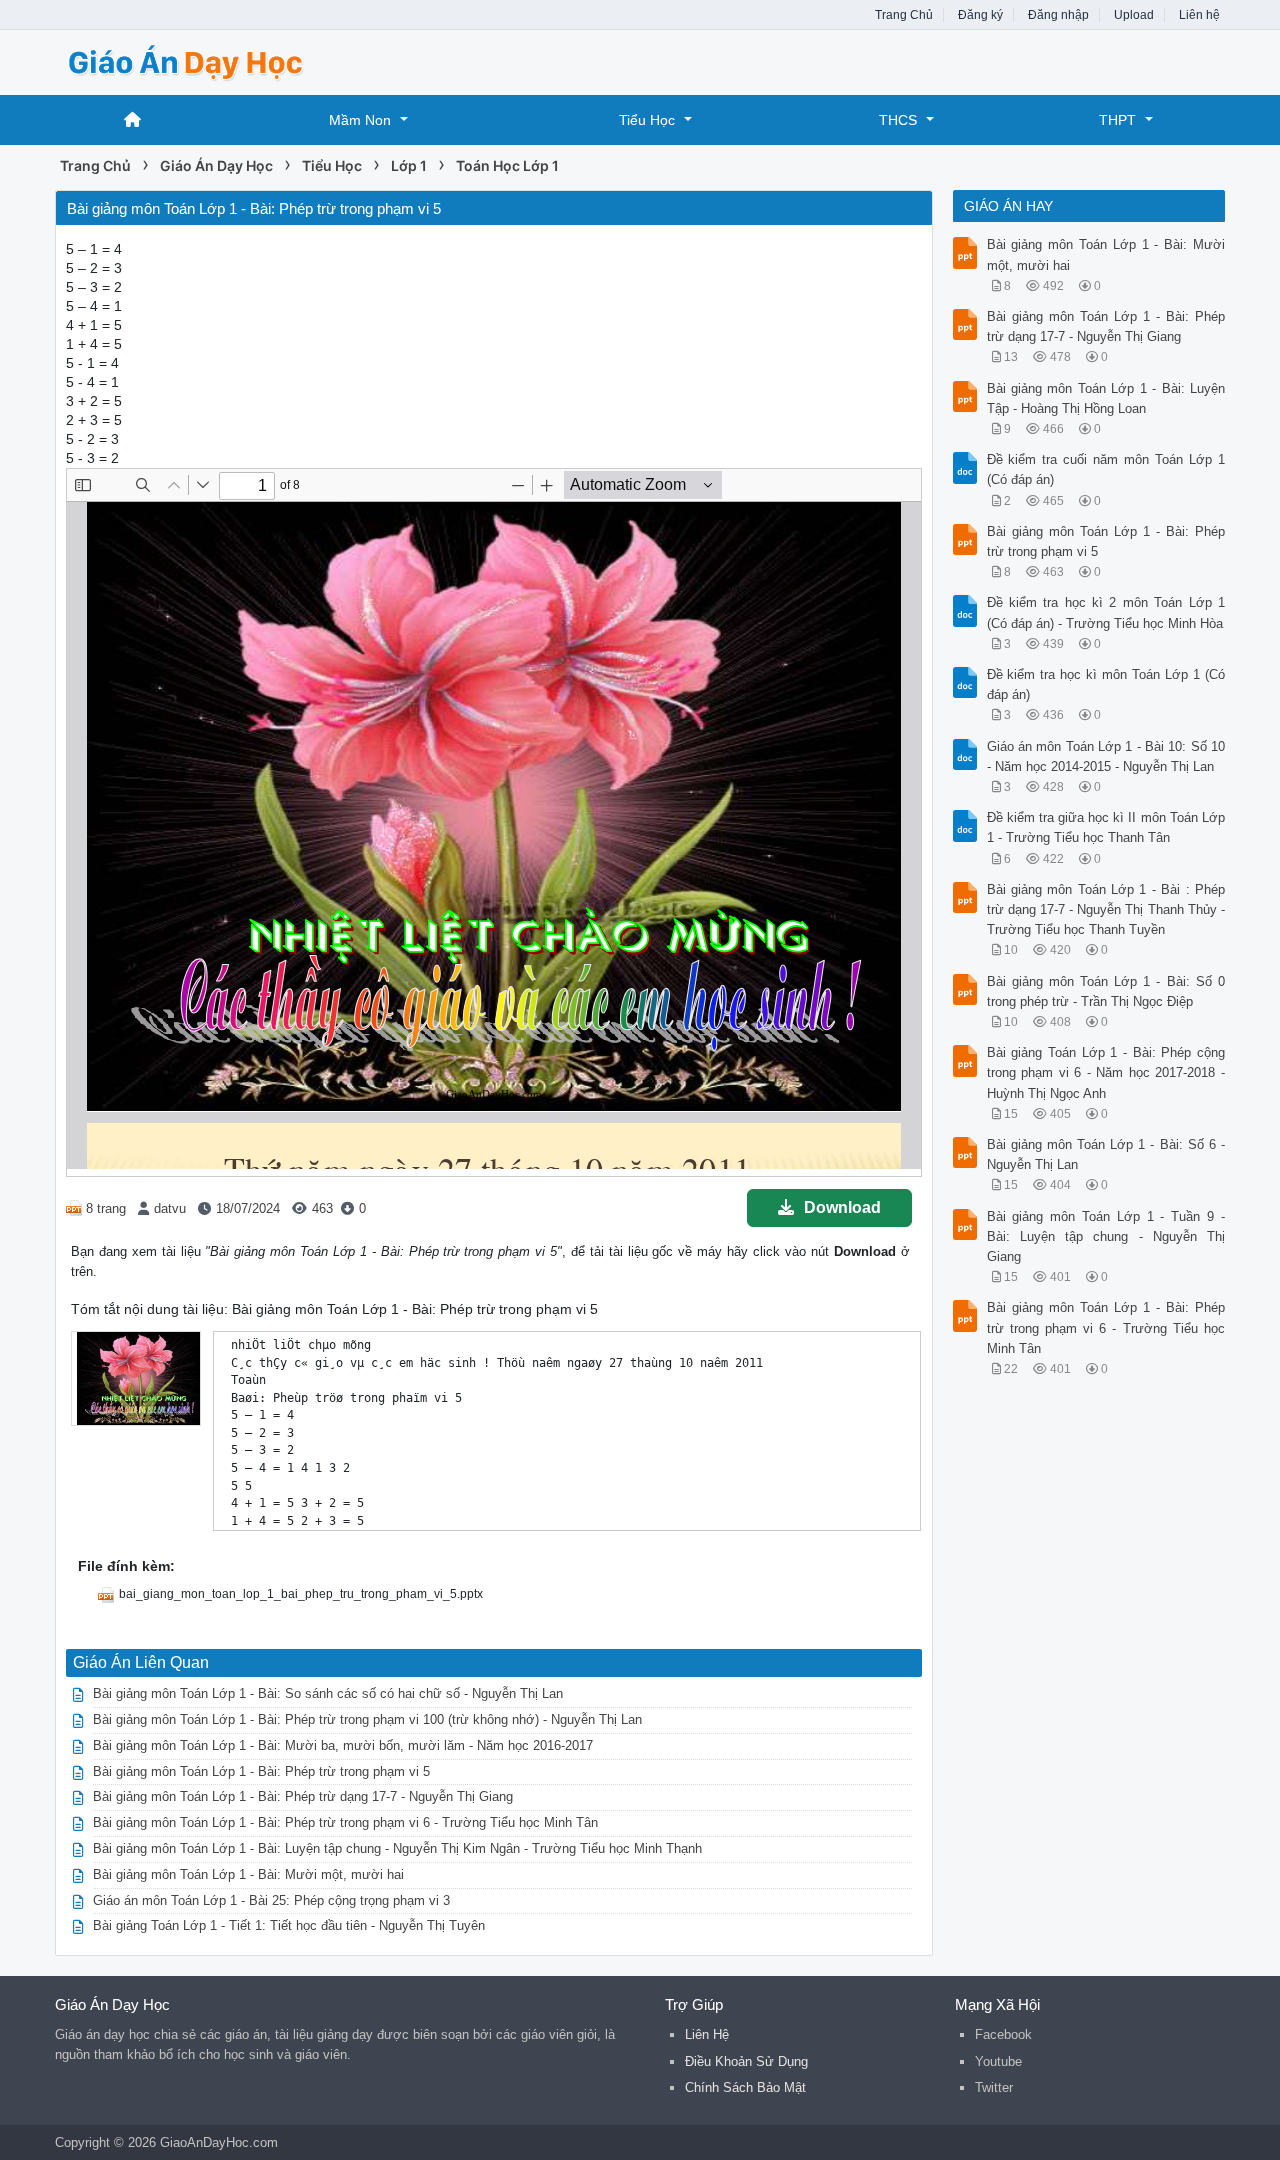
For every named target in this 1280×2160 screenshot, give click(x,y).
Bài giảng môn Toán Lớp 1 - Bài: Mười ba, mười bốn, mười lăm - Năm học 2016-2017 (343, 1745)
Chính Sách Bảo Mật (745, 2087)
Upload (1134, 15)
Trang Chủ (904, 15)
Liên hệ (1199, 15)
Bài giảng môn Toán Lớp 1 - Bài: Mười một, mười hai (248, 1874)
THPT (1117, 120)
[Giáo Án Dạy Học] (215, 60)
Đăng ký (980, 15)
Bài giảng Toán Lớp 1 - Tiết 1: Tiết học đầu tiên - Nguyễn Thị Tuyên (289, 1925)
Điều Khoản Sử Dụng (746, 2061)
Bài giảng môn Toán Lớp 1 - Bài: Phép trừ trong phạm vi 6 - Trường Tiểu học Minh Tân (345, 1822)
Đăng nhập (1058, 15)
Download (842, 1207)
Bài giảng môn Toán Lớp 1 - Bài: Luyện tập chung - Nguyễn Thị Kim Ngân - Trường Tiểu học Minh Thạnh (397, 1848)
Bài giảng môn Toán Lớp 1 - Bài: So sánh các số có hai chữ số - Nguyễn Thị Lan (328, 1693)
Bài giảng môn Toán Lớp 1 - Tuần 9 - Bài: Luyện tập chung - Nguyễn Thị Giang (1106, 1236)
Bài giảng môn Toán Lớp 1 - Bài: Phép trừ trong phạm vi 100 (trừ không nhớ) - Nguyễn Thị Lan (367, 1719)
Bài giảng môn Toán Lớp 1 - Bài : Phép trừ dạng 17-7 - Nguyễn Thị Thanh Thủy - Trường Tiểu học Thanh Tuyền (1106, 909)
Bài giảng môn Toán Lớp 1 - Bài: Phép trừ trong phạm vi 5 (261, 1771)
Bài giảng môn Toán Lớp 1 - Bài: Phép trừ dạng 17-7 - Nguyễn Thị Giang (303, 1796)
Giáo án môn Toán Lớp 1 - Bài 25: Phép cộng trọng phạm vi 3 (271, 1900)
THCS (898, 120)
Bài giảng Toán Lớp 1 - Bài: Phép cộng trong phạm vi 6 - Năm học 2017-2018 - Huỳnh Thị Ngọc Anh (1106, 1072)
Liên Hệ (707, 2034)
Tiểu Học (647, 120)
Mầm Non (360, 120)
